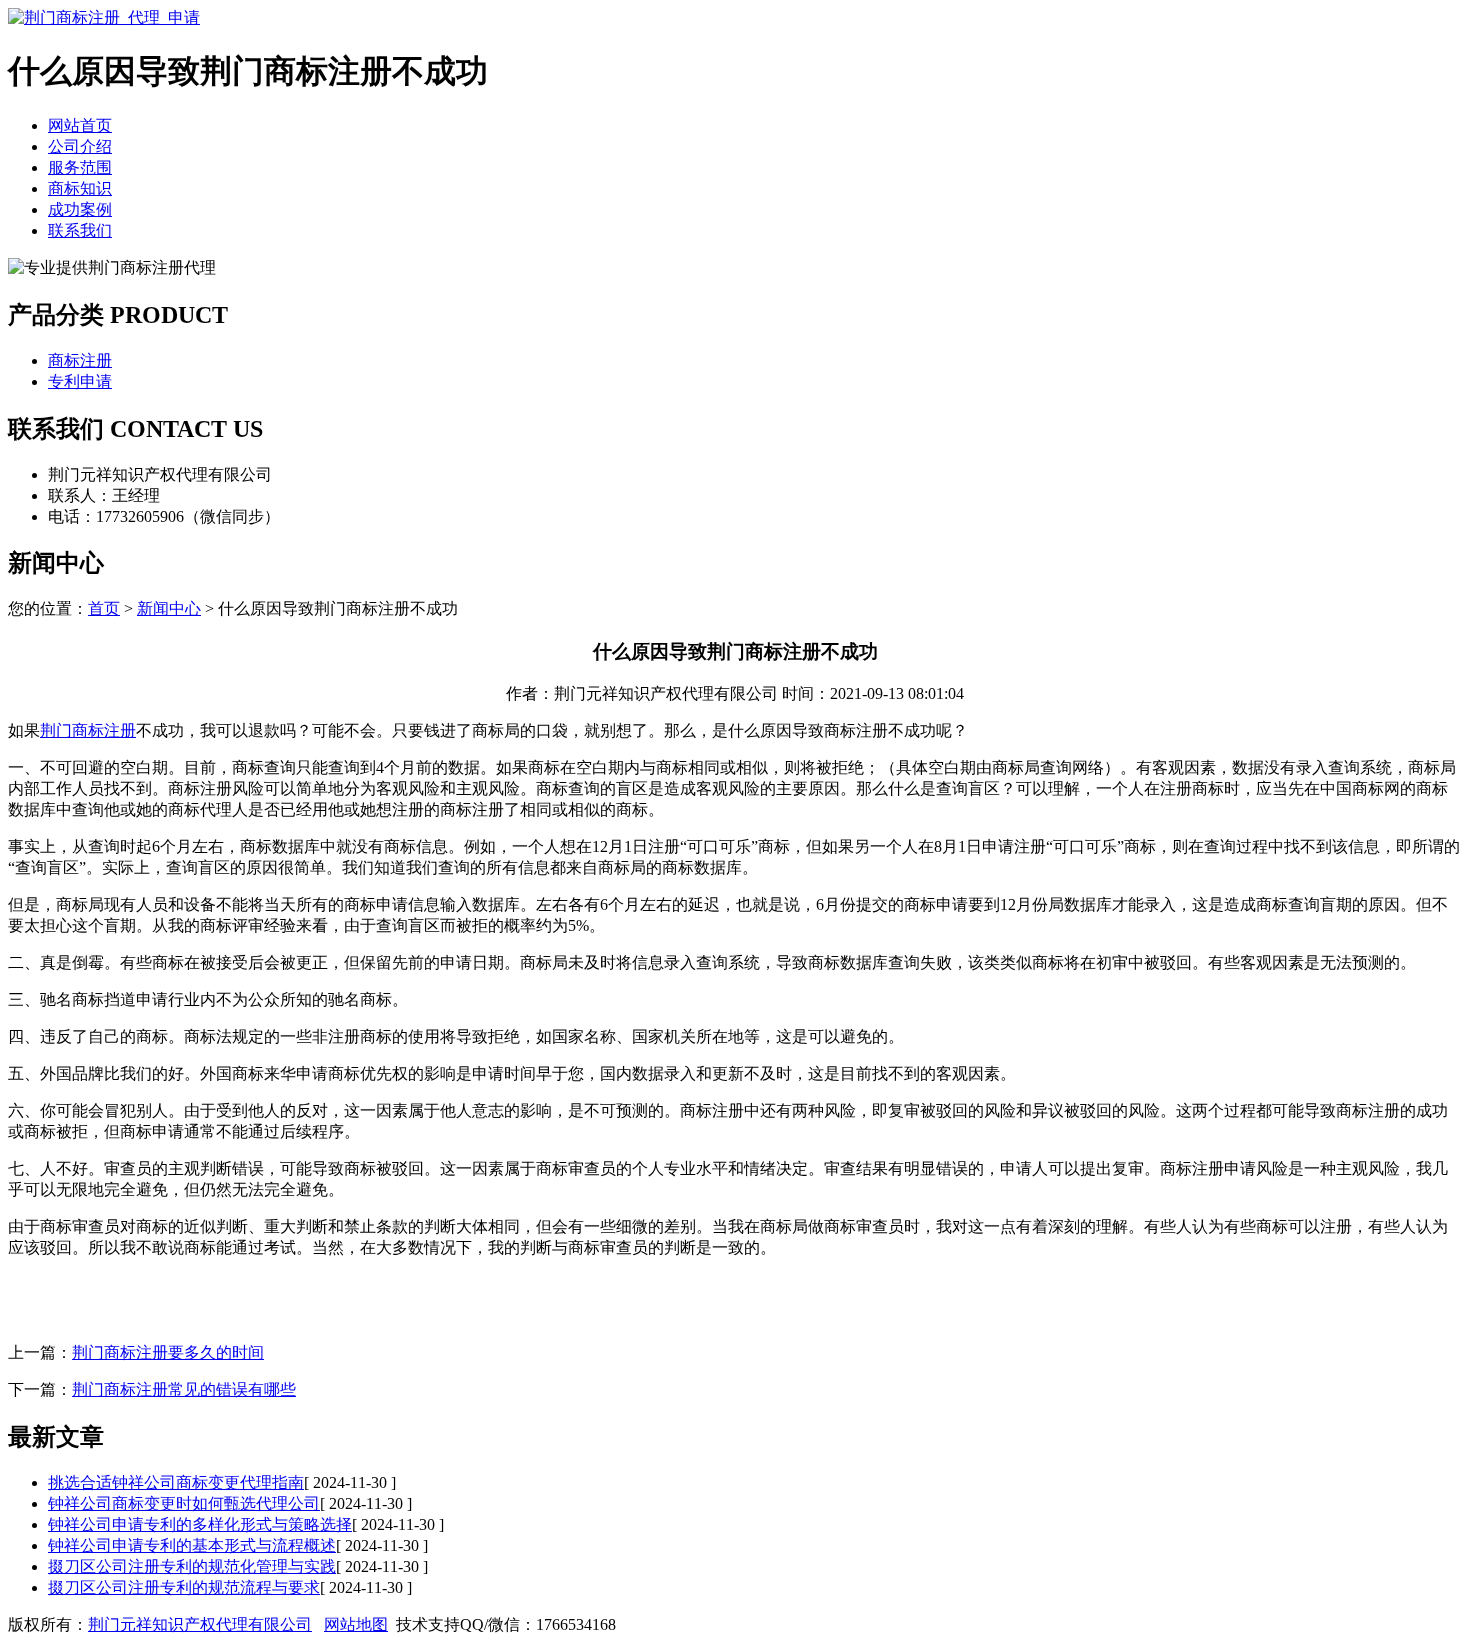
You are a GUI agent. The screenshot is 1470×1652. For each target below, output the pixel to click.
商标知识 (80, 188)
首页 (104, 608)
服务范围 (80, 167)
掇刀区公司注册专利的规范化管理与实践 (192, 1566)
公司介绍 (80, 146)
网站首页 (80, 125)
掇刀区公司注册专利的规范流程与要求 (184, 1587)
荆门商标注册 (88, 730)
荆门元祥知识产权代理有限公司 (200, 1624)
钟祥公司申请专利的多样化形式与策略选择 (200, 1524)
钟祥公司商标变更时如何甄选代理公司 (184, 1503)
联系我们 (80, 230)
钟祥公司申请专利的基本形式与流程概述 (192, 1545)
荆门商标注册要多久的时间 (168, 1352)
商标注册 (80, 360)
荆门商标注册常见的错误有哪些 (184, 1389)
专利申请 (80, 381)
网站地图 (356, 1624)
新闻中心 (169, 608)
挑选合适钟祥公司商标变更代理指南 (176, 1482)
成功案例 (80, 209)
